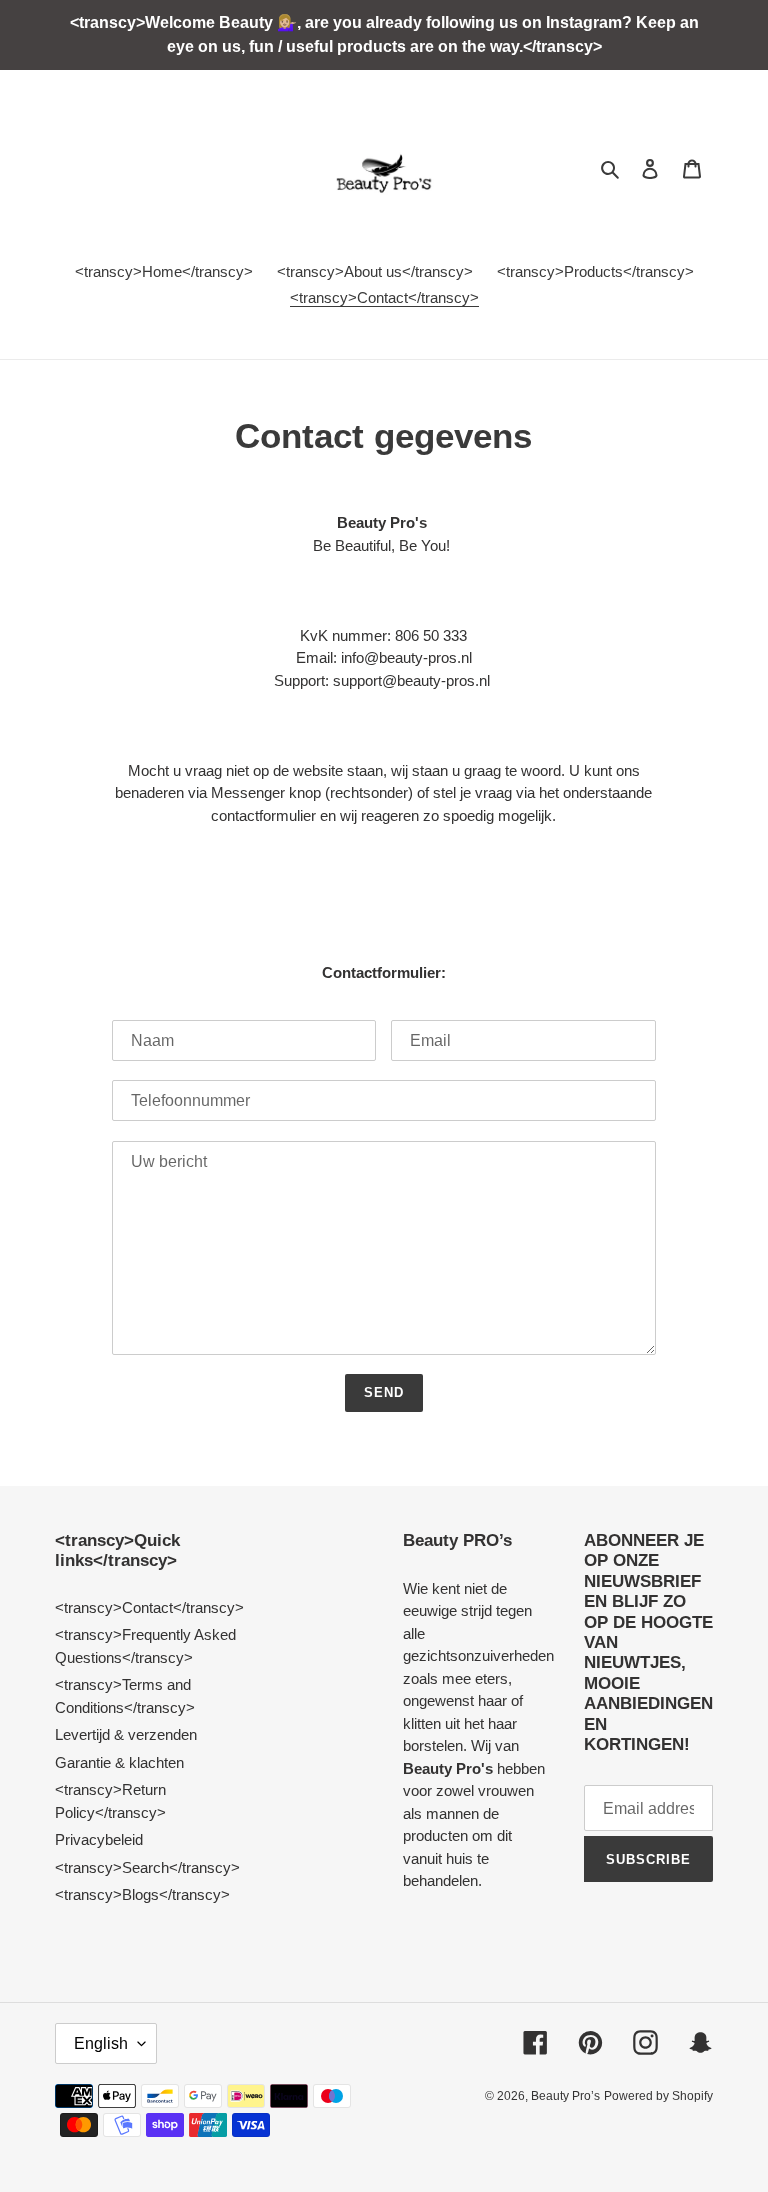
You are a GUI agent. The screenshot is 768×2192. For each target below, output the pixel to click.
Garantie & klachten (119, 1762)
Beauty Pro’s (565, 2096)
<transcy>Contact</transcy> (149, 1607)
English (101, 2043)
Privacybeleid (99, 1839)
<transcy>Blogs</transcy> (142, 1894)
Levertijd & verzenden (126, 1734)
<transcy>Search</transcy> (147, 1867)
